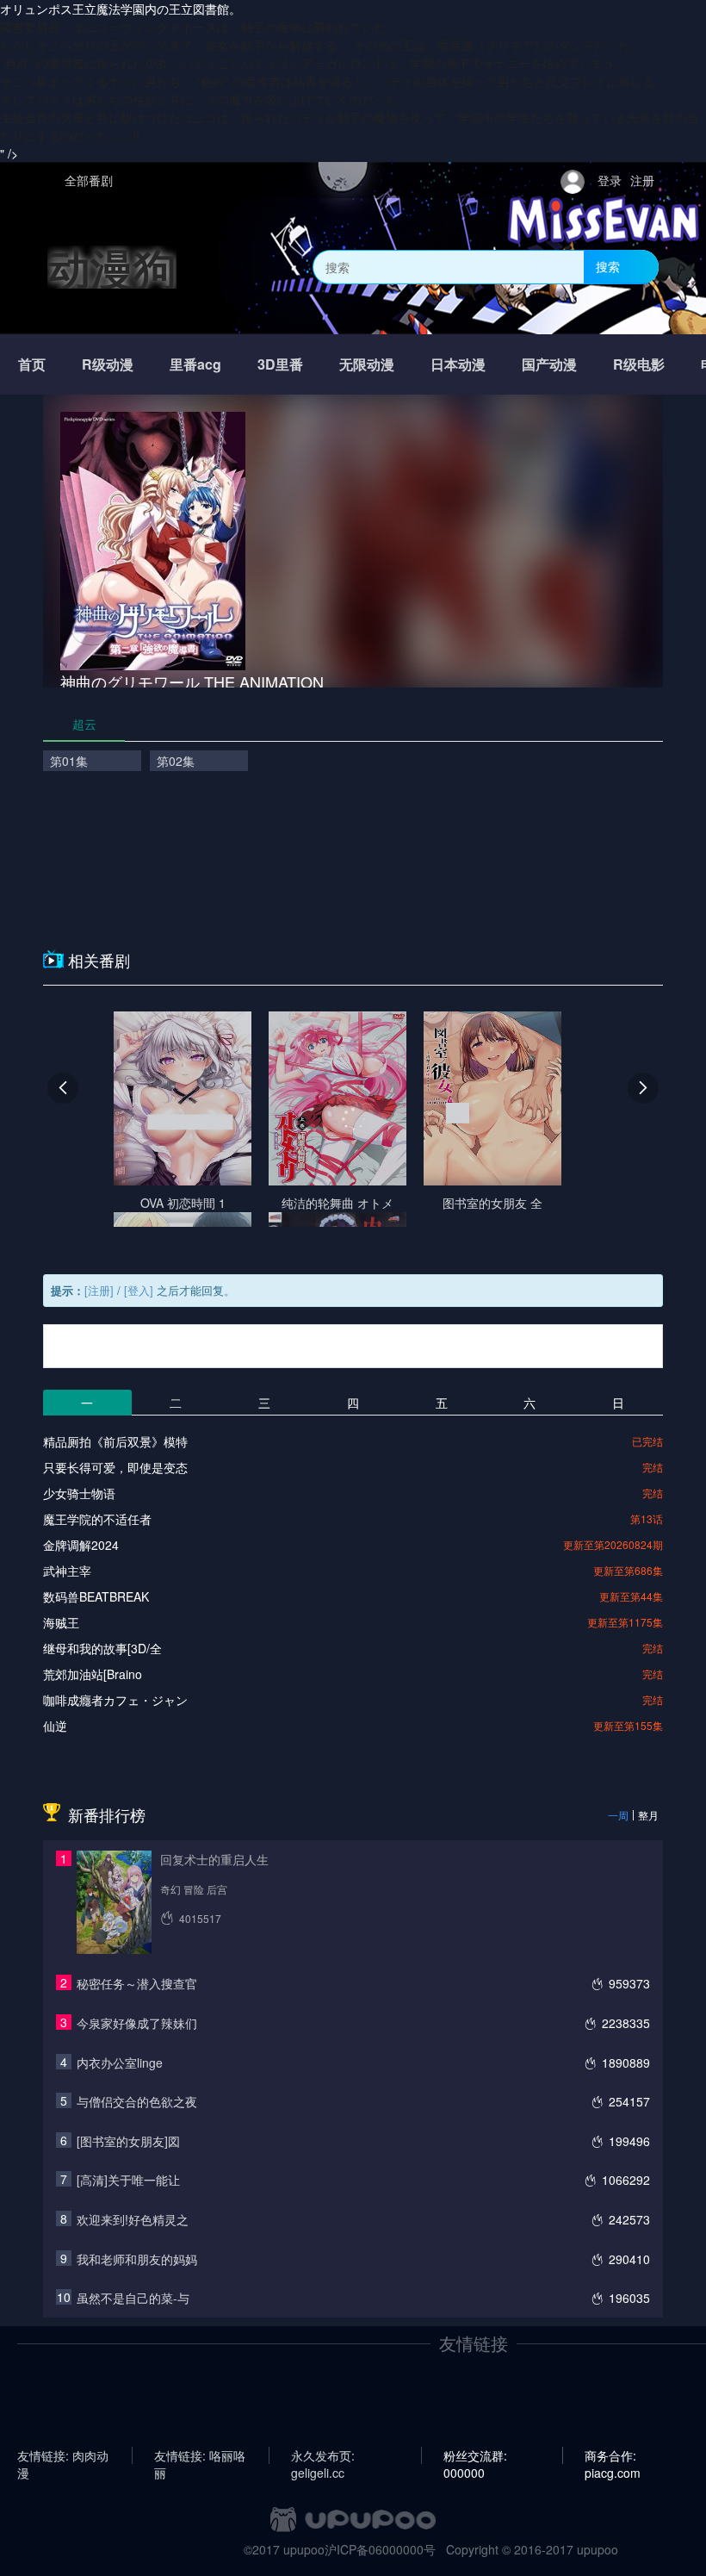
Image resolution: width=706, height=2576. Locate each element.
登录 (610, 180)
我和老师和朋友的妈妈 (137, 2259)
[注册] (99, 1290)
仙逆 (55, 1726)
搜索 (608, 266)
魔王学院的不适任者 (97, 1519)
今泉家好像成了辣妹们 (137, 2023)
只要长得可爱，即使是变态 (115, 1467)
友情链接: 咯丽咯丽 (200, 2455)
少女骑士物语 (79, 1493)
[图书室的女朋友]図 (128, 2141)
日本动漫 (458, 364)
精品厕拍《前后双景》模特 (115, 1441)
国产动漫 (549, 364)
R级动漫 (108, 364)
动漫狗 (112, 267)
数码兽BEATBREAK (96, 1596)
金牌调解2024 (81, 1545)
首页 (32, 364)
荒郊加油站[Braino (93, 1674)
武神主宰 (67, 1571)
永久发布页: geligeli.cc (323, 2455)
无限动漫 (367, 364)
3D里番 (280, 364)
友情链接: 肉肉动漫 (63, 2455)
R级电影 (639, 364)
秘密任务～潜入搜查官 (137, 1983)
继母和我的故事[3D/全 (102, 1648)
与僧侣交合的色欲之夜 (137, 2101)
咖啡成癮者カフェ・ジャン (115, 1700)
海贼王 (61, 1622)
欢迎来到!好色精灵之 (133, 2219)
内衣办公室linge (120, 2063)
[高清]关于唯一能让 (128, 2180)
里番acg (195, 364)
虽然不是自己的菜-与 (133, 2298)
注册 (642, 180)
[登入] (139, 1290)
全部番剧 (89, 180)
